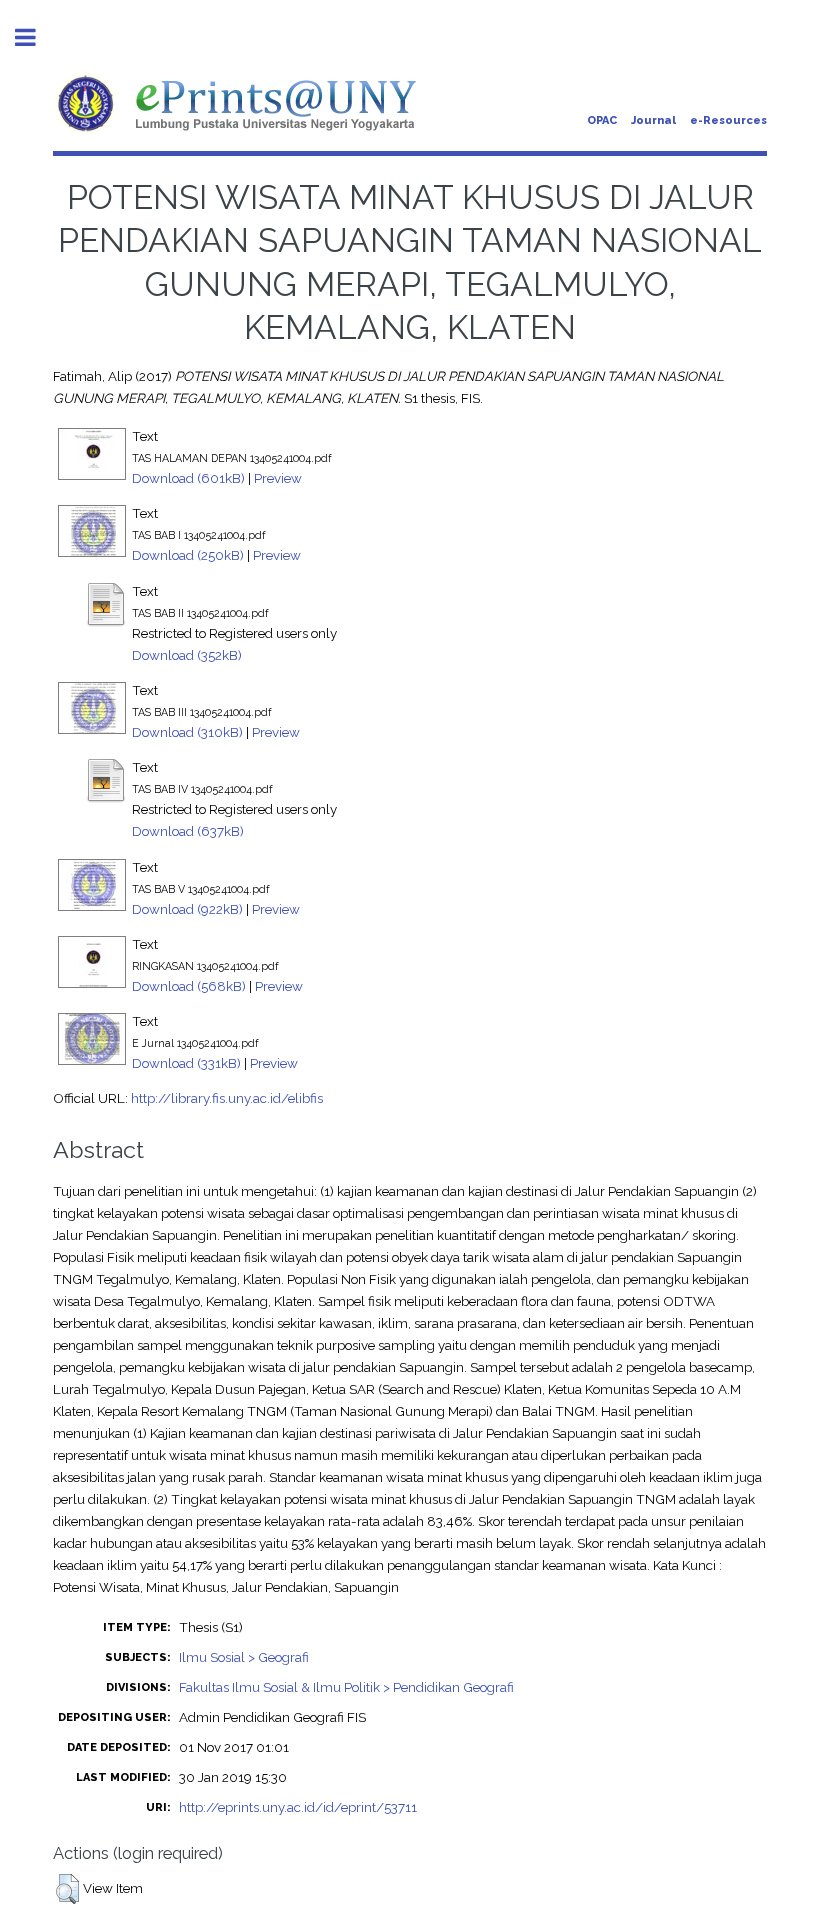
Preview (278, 478)
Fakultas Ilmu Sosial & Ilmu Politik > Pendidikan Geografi (346, 1687)
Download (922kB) (187, 909)
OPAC (602, 120)
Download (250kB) (188, 555)
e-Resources (728, 120)
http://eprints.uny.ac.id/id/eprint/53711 (298, 1807)
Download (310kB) (187, 732)
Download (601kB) (188, 478)
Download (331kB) (186, 1063)
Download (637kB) (188, 831)
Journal (653, 120)
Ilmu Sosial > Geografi (244, 1657)
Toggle (36, 37)
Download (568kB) (189, 986)
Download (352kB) (187, 655)
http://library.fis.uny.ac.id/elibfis (227, 1098)
